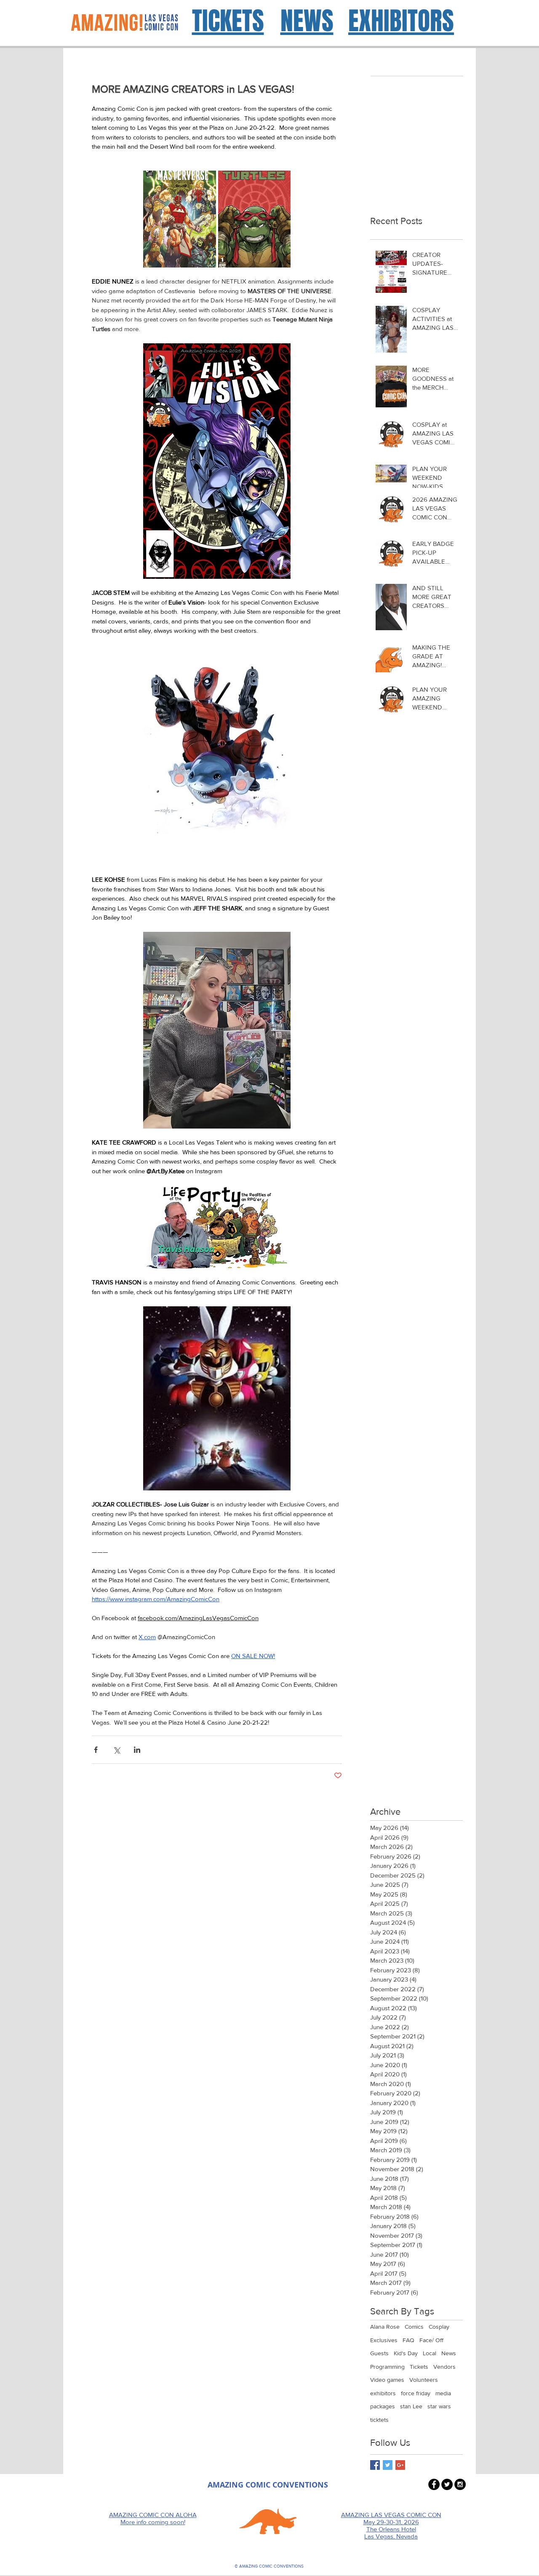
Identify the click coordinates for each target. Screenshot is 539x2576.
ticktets (379, 2420)
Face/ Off (431, 2340)
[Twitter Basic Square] (388, 2465)
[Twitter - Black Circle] (447, 2484)
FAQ (408, 2340)
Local (430, 2353)
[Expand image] (180, 219)
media (443, 2393)
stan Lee (411, 2406)
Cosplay (439, 2327)
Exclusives (384, 2340)
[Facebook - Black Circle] (434, 2484)
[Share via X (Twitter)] (116, 1750)
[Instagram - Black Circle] (460, 2484)
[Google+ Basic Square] (400, 2465)
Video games (387, 2380)
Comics (414, 2327)
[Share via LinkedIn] (137, 1750)
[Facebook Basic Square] (375, 2465)
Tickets (419, 2367)
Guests (379, 2353)
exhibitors (383, 2393)
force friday (416, 2393)
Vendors (444, 2367)
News (449, 2353)
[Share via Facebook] (96, 1750)
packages (383, 2406)
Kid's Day (406, 2353)
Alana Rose (385, 2327)
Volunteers (424, 2380)
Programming (387, 2367)
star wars (439, 2406)
